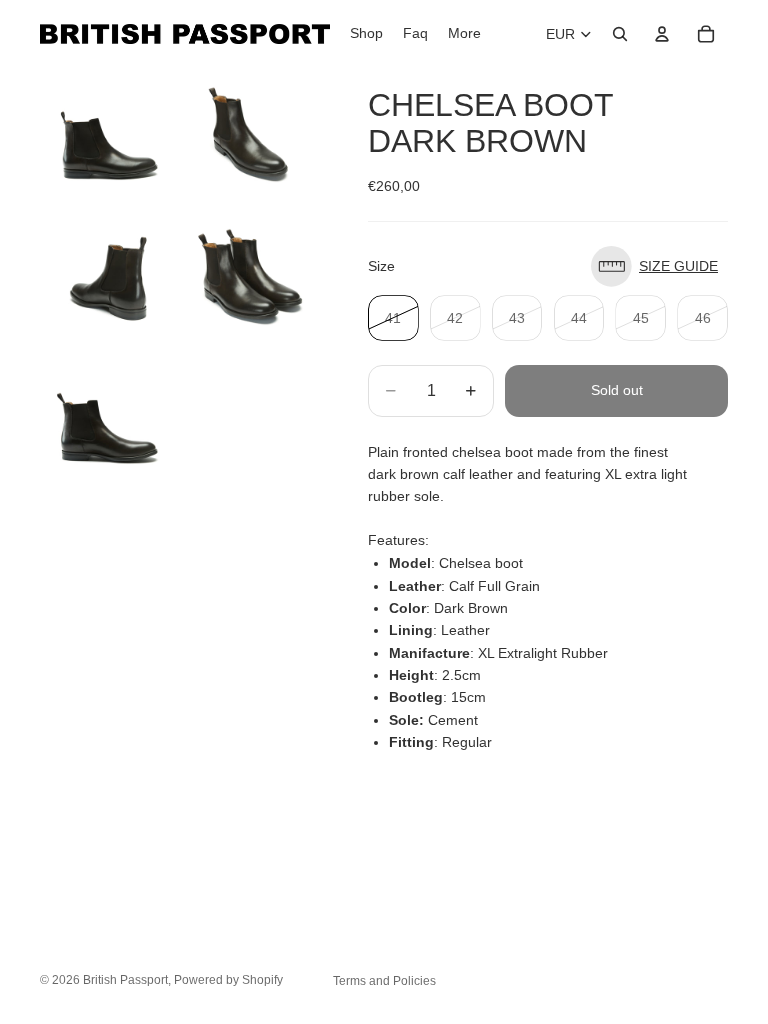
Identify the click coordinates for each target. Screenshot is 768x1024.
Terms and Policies (384, 981)
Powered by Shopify (228, 980)
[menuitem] (464, 34)
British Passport (125, 980)
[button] (659, 266)
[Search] (620, 34)
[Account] (662, 34)
